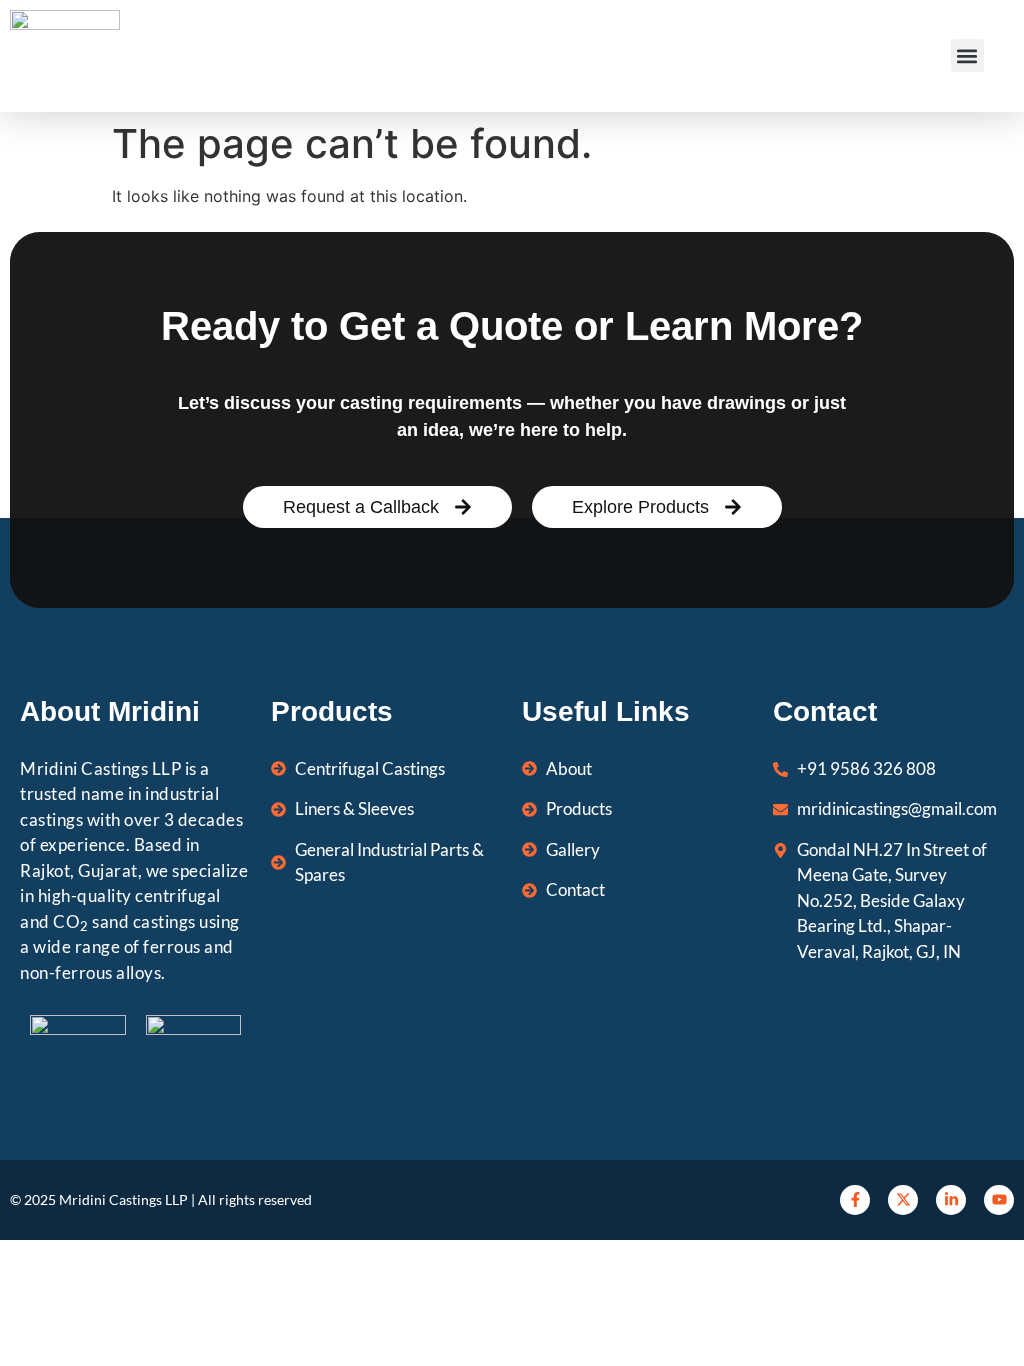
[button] (967, 55)
